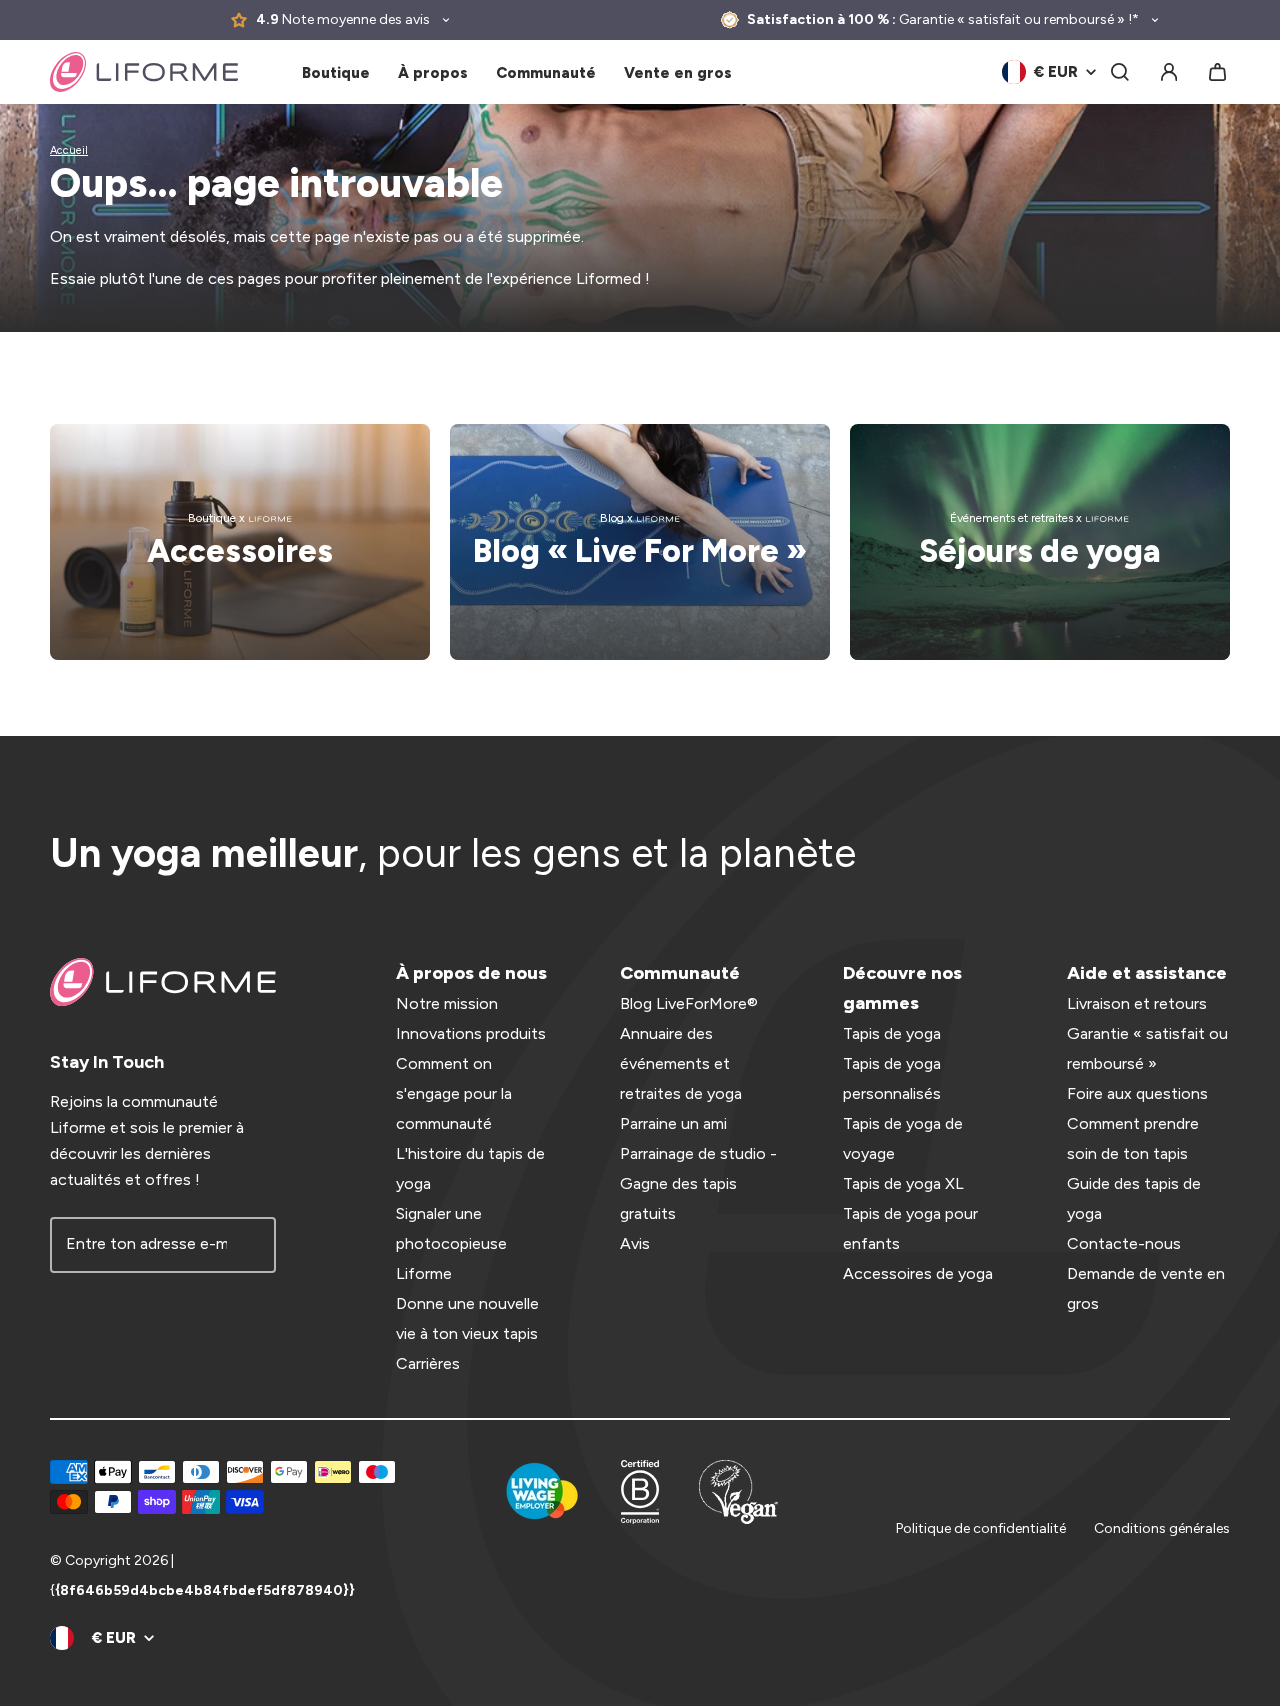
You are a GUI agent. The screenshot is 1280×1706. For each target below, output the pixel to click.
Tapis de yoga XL (903, 1183)
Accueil (69, 150)
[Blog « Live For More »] (640, 542)
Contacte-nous (1124, 1243)
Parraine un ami (673, 1123)
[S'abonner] (248, 1245)
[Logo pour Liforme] (144, 72)
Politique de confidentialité (981, 1528)
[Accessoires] (240, 542)
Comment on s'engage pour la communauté (454, 1093)
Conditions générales (1162, 1528)
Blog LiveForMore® (689, 1003)
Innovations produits (471, 1033)
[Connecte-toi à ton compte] (1169, 72)
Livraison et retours (1137, 1003)
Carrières (428, 1363)
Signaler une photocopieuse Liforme (451, 1243)
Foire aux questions (1137, 1093)
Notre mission (447, 1003)
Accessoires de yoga (918, 1273)
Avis (635, 1243)
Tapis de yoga (892, 1033)
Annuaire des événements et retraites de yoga (681, 1063)
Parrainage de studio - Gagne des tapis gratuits (698, 1183)
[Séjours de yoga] (1040, 542)
